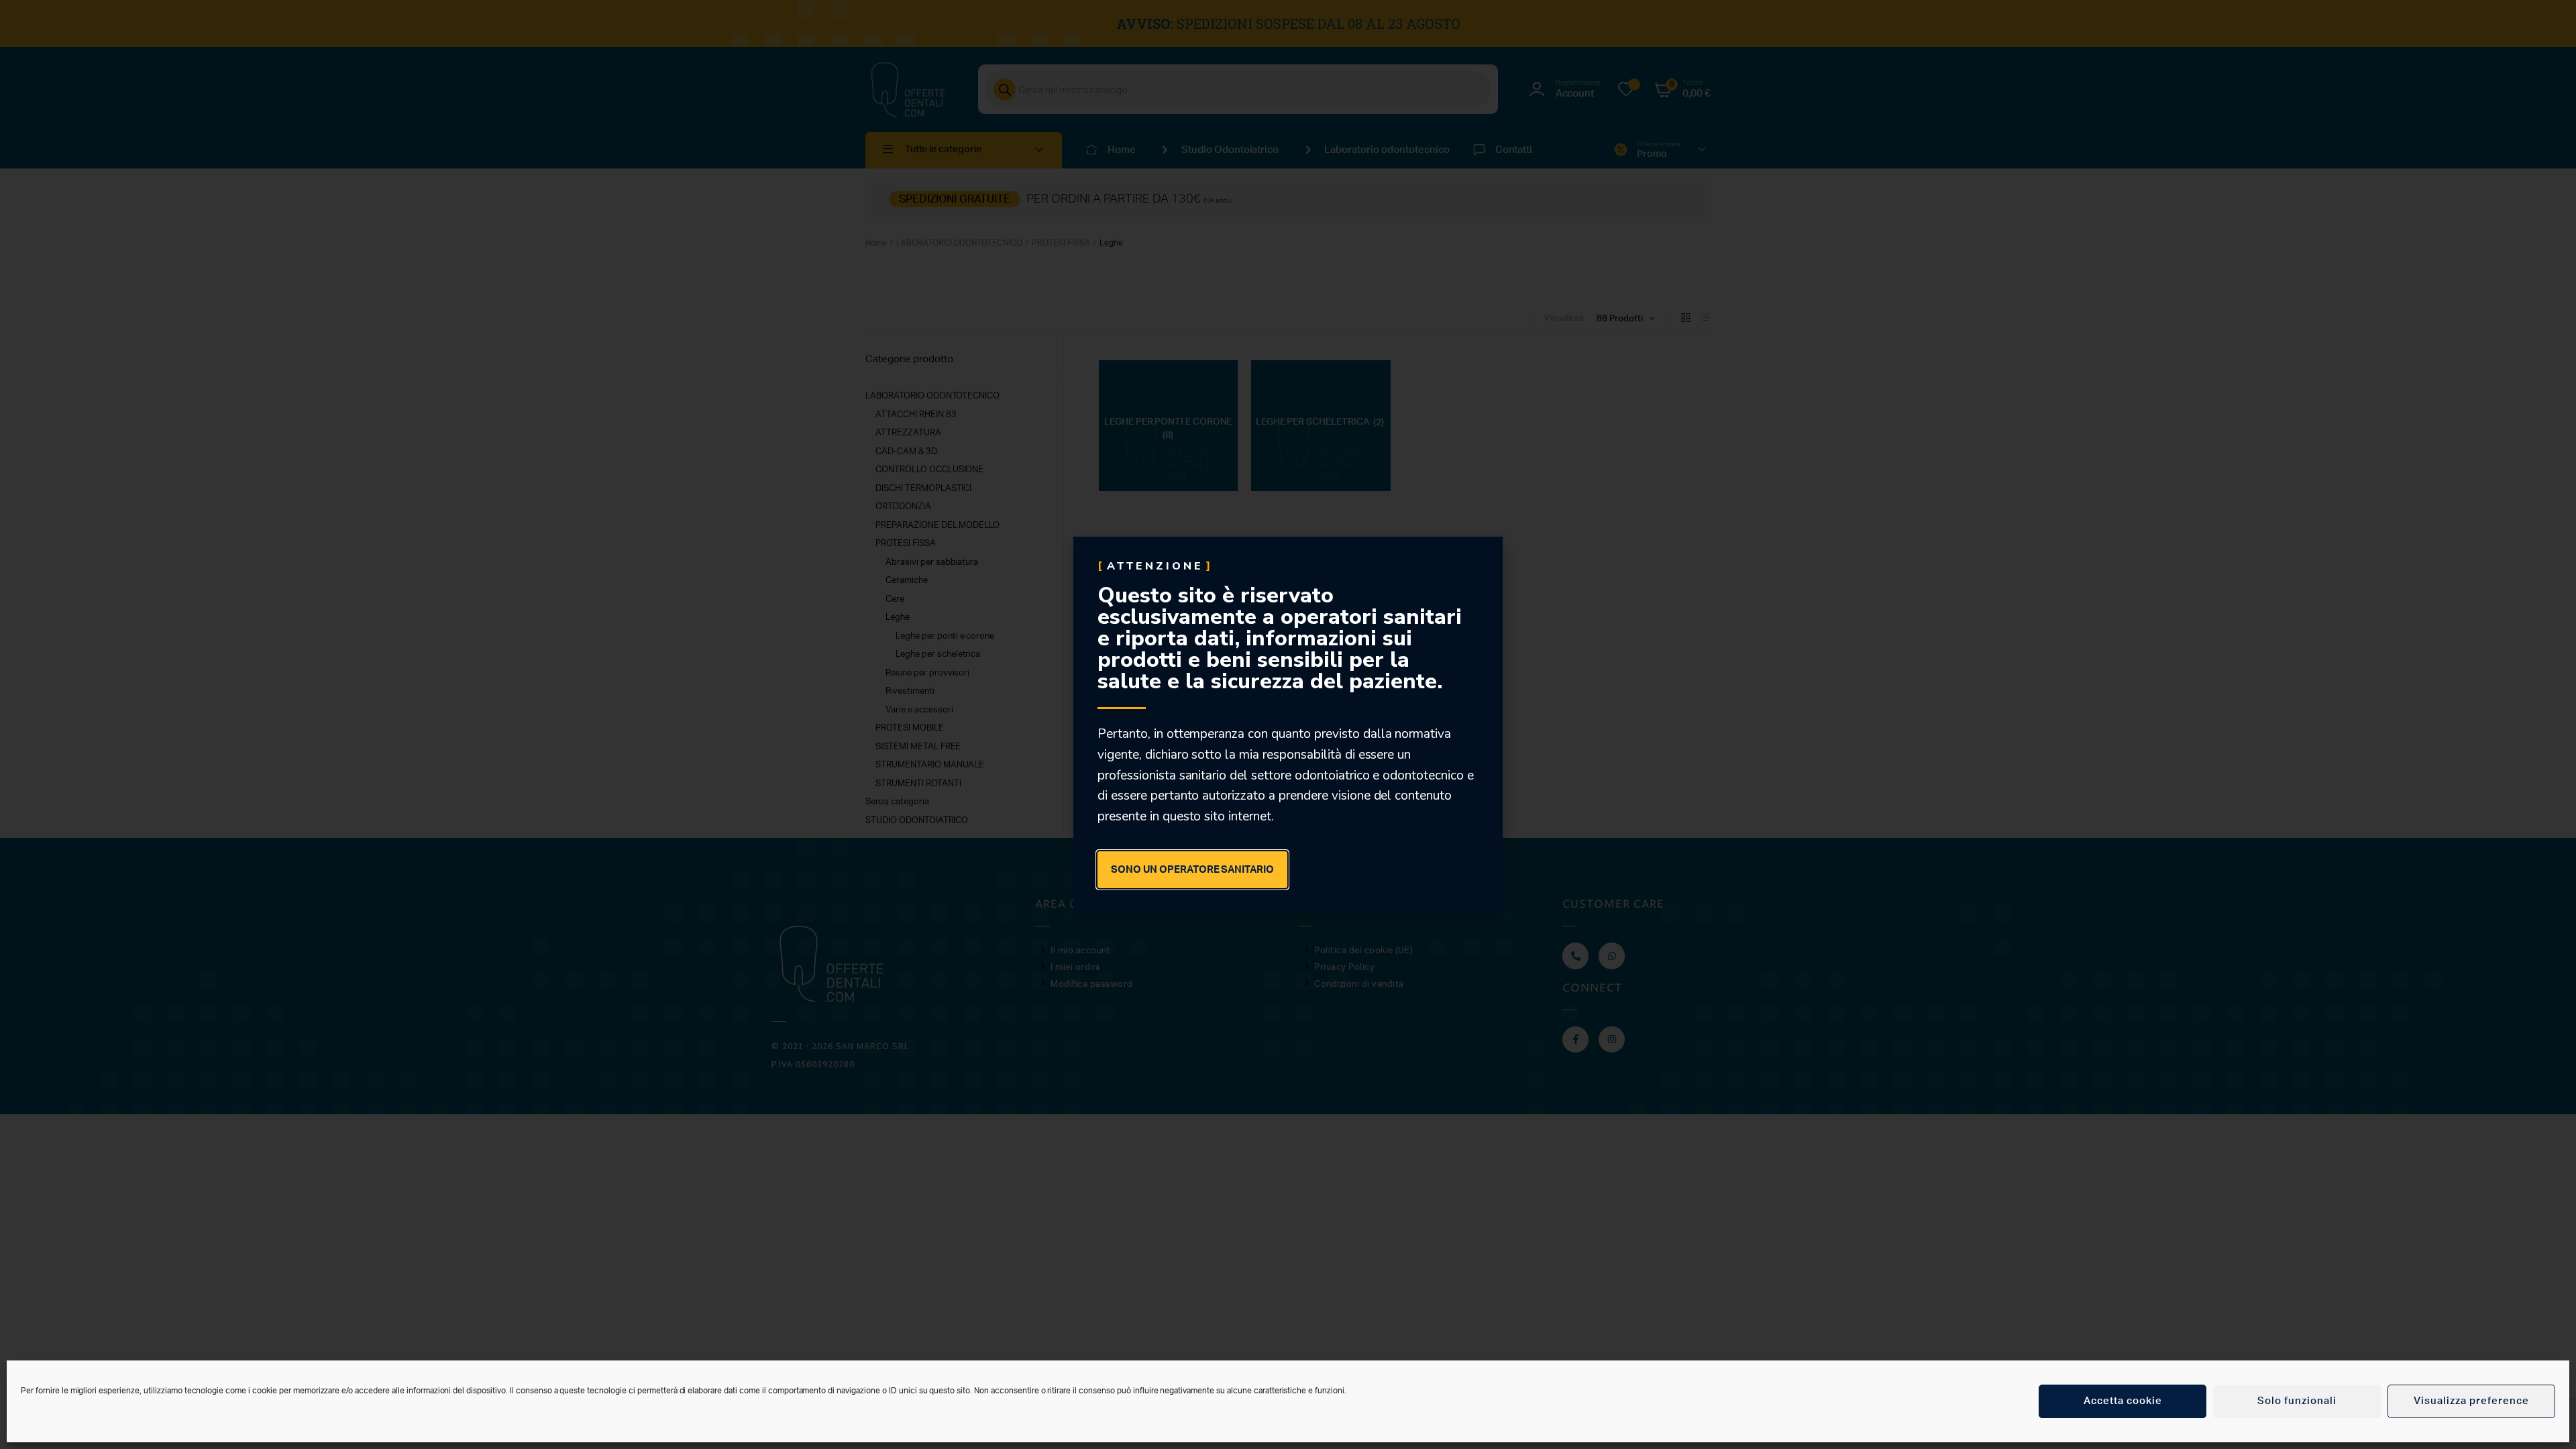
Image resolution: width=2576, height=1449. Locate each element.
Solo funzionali (2297, 1401)
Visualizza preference (2471, 1401)
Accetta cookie (2123, 1401)
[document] (1288, 724)
